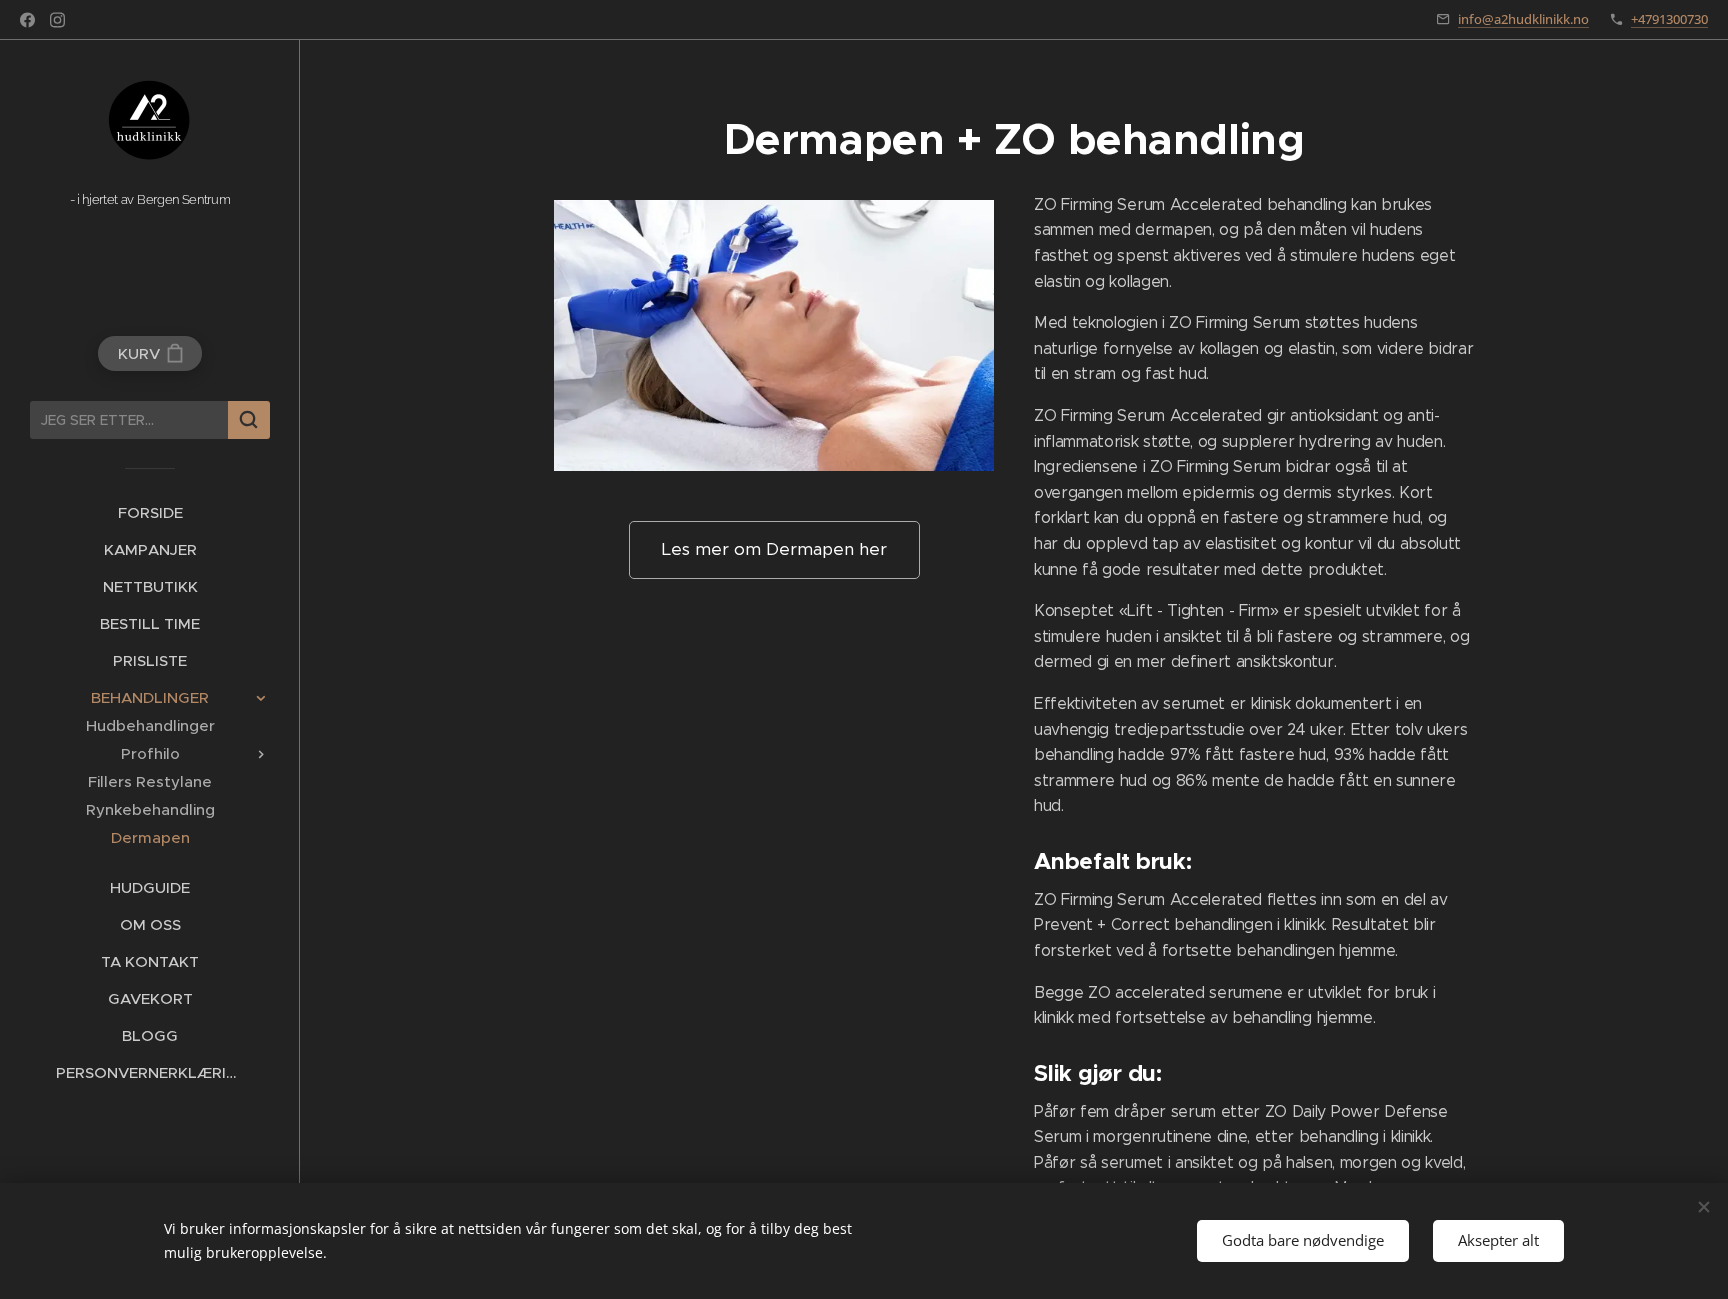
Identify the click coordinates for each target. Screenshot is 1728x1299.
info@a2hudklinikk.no (1523, 19)
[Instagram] (57, 20)
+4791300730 (1669, 19)
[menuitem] (150, 512)
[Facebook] (27, 20)
